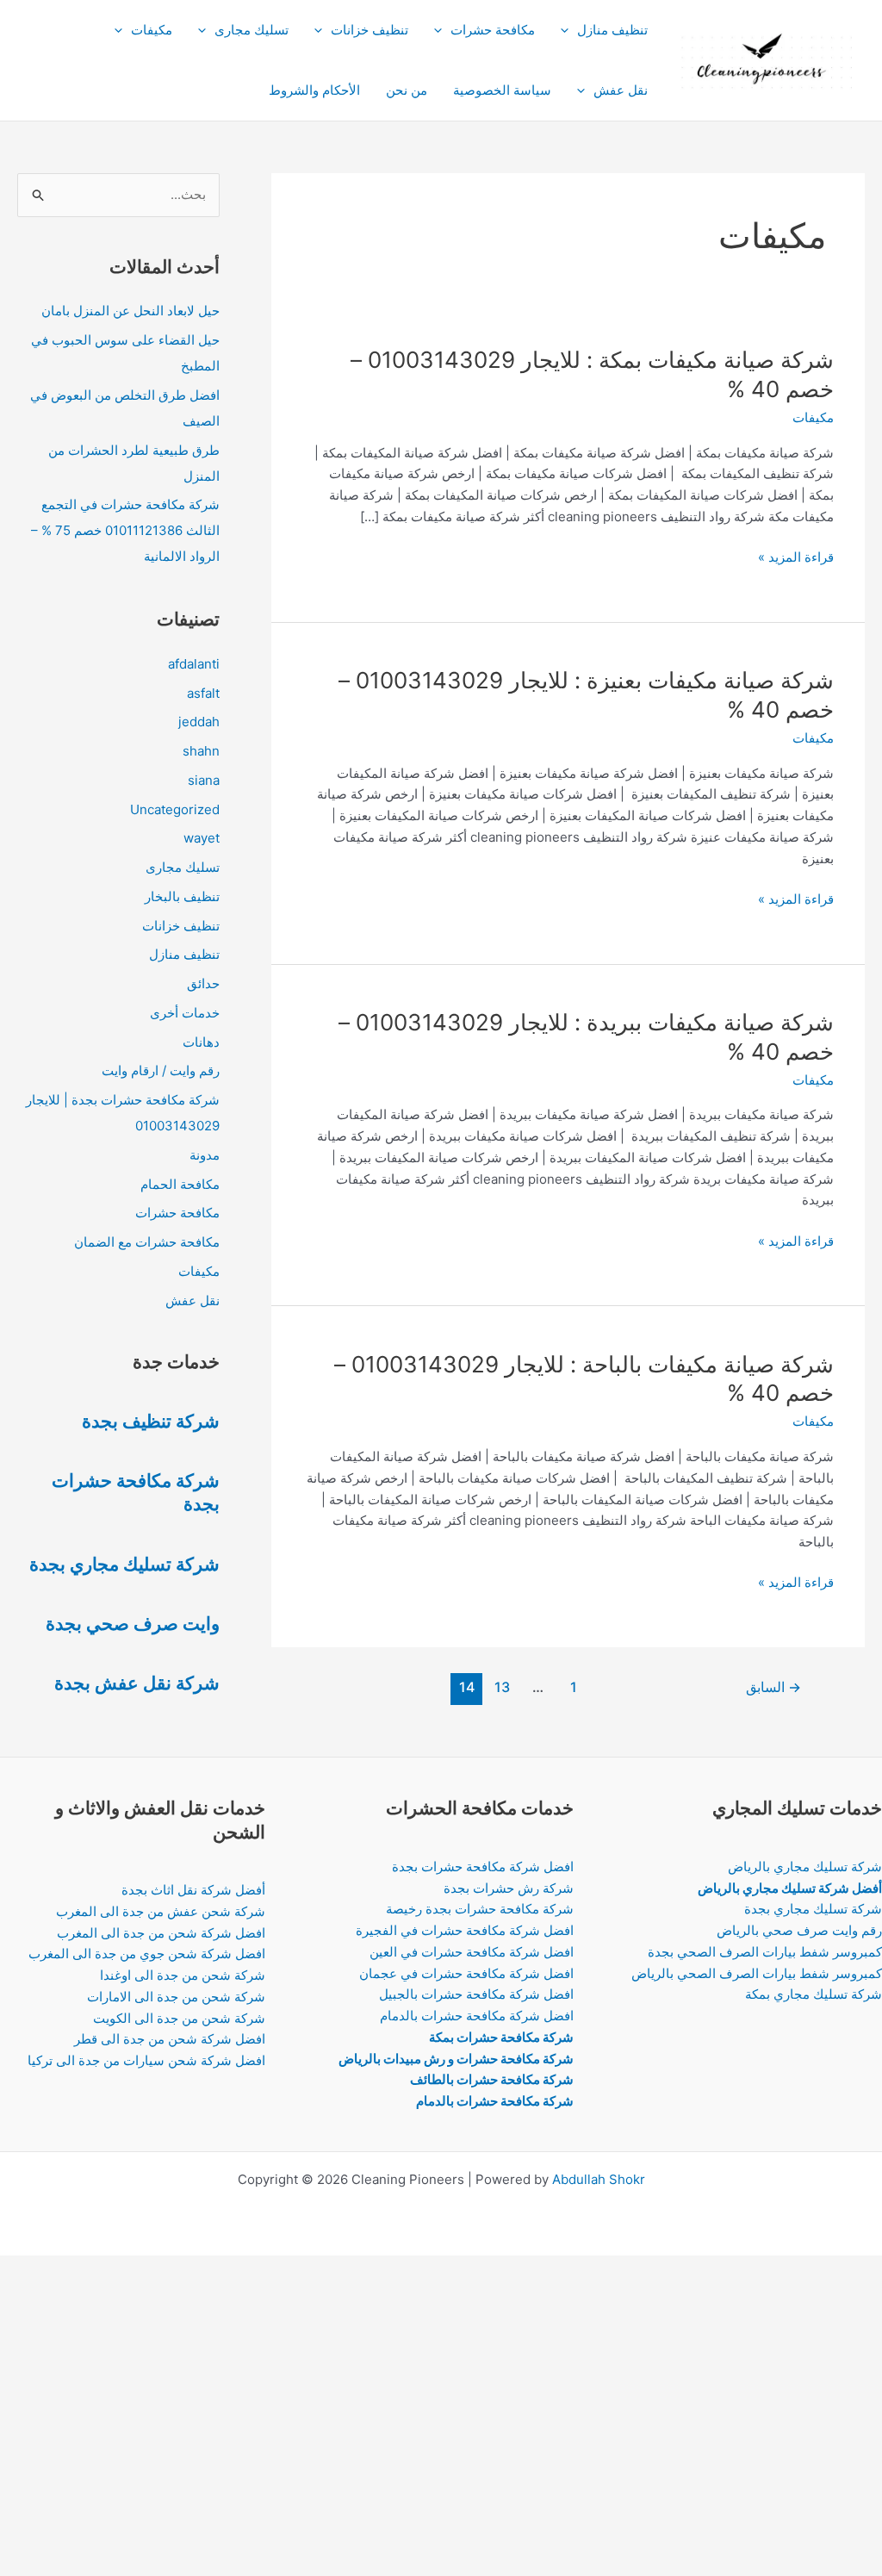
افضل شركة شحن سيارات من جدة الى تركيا (146, 2060)
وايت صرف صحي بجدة (133, 1624)
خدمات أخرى (185, 1013)
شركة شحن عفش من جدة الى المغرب (161, 1911)
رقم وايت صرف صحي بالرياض (799, 1930)
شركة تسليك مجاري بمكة (814, 1994)
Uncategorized (175, 809)
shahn (201, 751)
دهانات (201, 1042)
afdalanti (194, 664)
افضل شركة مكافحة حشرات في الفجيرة (465, 1930)
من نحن (407, 90)
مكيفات (152, 30)
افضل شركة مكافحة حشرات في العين (472, 1952)
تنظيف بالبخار (182, 896)
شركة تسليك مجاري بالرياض (805, 1867)
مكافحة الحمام (180, 1184)
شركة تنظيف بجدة (151, 1421)
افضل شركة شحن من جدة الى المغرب (161, 1933)
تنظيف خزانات (370, 30)
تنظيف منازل (612, 30)
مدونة (205, 1155)
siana (204, 780)
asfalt (203, 693)
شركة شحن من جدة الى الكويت (179, 2018)
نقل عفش (621, 90)
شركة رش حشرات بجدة (509, 1888)
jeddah (199, 722)
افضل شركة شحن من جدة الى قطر (170, 2039)
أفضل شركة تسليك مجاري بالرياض (790, 1888)
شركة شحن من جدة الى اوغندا (183, 1975)
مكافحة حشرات (493, 30)
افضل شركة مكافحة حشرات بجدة (483, 1867)
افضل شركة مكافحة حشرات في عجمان (466, 1973)
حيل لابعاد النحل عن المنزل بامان (130, 311)
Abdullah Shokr (599, 2179)
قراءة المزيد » (796, 558)
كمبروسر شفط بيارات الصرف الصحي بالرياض (757, 1973)
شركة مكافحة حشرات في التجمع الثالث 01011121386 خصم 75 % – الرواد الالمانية (125, 530)
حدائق (203, 983)
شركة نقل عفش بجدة (137, 1683)
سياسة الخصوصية (502, 90)
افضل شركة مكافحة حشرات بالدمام (477, 2016)
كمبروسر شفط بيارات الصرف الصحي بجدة (765, 1952)
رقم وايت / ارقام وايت (161, 1070)
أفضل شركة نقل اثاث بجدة (193, 1890)
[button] (569, 30)
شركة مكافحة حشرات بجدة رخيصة (480, 1909)
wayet (202, 838)
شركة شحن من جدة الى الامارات (176, 1997)
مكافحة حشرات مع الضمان (147, 1242)
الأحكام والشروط (314, 90)
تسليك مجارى (252, 30)
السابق (773, 1687)
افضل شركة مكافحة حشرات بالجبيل (476, 1994)
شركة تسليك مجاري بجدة (124, 1564)
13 (502, 1687)
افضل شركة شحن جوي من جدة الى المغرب (147, 1954)
